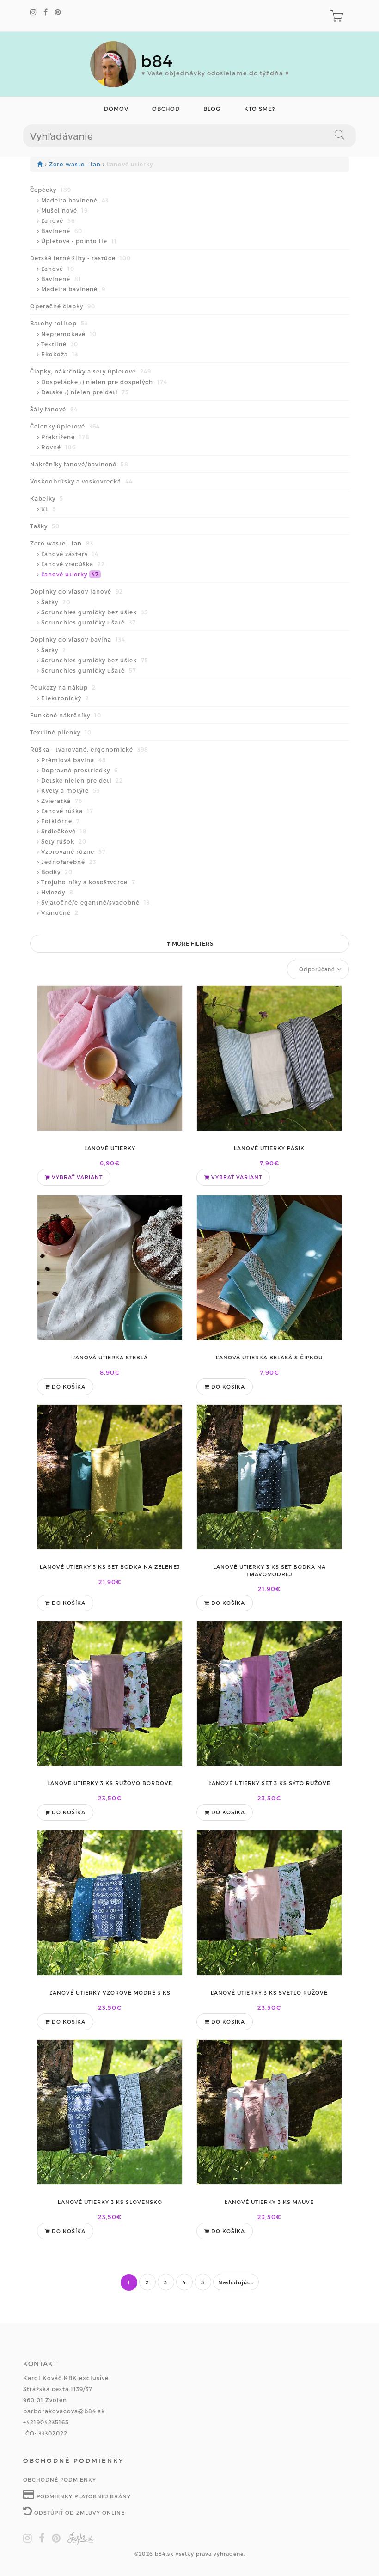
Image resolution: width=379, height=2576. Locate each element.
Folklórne (61, 821)
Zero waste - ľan (76, 164)
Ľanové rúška (67, 811)
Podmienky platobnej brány (83, 2496)
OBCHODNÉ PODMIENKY (60, 2480)
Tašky (45, 526)
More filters (192, 943)
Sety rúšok (64, 841)
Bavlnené (62, 231)
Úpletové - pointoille (79, 241)
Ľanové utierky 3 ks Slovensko (110, 2202)
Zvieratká (62, 801)
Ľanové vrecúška (73, 564)
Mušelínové (64, 210)
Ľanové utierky (70, 574)
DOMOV (116, 109)
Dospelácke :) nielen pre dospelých (104, 382)
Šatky (56, 602)
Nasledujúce (236, 2282)
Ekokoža (60, 354)
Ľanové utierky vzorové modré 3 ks (110, 1992)
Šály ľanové (54, 409)
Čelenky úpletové (65, 426)
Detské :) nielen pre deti (85, 392)
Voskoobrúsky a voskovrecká (81, 481)
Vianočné (60, 912)
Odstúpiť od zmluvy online (79, 2512)
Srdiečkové (64, 831)
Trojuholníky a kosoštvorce (88, 882)
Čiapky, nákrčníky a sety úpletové (91, 371)
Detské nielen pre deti (82, 780)
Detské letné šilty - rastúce (80, 258)
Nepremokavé (69, 334)
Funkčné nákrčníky (66, 715)
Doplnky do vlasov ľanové (76, 591)
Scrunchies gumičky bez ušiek (95, 612)
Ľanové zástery (70, 554)
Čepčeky (51, 190)
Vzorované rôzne (73, 851)
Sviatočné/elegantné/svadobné (95, 902)
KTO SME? (260, 109)
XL (49, 509)
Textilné (60, 344)
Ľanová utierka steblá (110, 1357)
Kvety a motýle (70, 790)
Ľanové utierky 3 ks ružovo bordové (110, 1783)
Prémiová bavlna (74, 760)
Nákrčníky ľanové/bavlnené (79, 464)
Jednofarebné (69, 862)
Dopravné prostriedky (79, 770)
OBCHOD (166, 109)
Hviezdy (57, 892)
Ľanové (58, 220)
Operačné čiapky (63, 306)
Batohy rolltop (59, 323)
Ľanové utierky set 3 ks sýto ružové (269, 1783)
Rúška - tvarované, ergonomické (89, 749)
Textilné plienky (61, 732)
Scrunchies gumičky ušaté (89, 622)
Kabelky (47, 498)
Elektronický (65, 698)
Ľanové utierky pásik (269, 1148)
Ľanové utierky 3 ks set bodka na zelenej (110, 1567)
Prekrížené (65, 437)
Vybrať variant (76, 1177)
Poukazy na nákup (63, 687)
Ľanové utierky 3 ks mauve (269, 2202)
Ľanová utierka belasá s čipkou (269, 1357)
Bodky (57, 872)
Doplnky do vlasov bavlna (78, 639)
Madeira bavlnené (75, 200)
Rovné (58, 447)
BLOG (212, 109)
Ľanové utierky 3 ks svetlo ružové (269, 1992)
